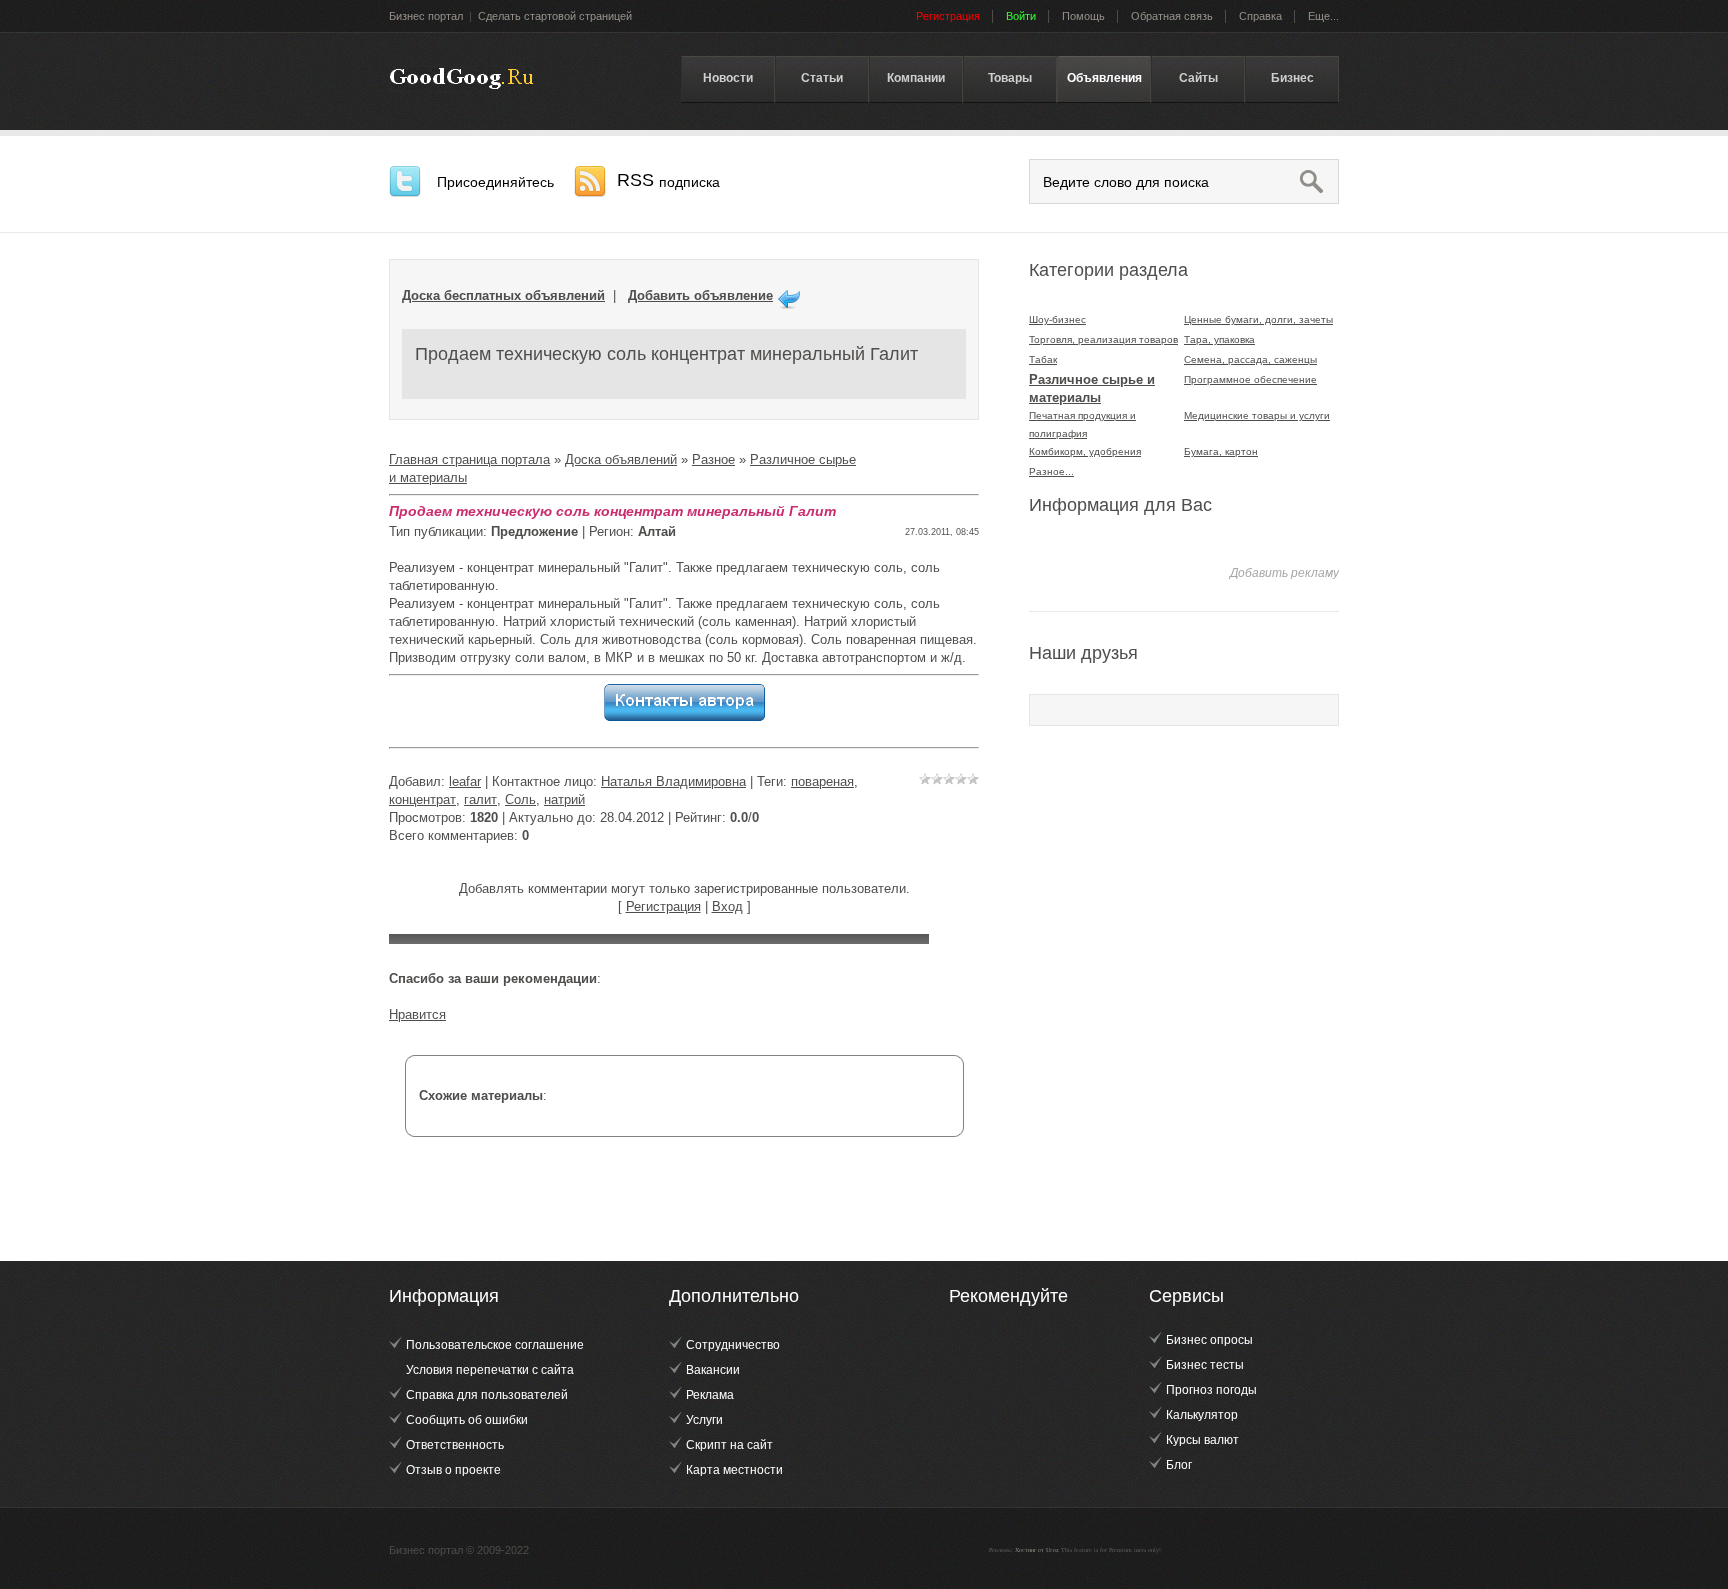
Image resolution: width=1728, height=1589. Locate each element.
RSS (668, 180)
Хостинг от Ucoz (1037, 1550)
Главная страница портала (469, 459)
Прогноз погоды (1211, 1390)
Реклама (710, 1395)
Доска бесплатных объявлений (503, 295)
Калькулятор (1202, 1415)
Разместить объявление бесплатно (461, 79)
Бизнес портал (426, 16)
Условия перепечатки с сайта (490, 1370)
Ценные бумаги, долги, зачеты (1258, 319)
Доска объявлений (621, 459)
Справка (1260, 16)
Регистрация (663, 906)
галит (480, 799)
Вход (727, 906)
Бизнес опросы (1209, 1340)
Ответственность (455, 1445)
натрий (564, 799)
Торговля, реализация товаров (1103, 339)
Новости (728, 78)
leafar (465, 781)
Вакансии (713, 1370)
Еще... (1323, 16)
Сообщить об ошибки (467, 1420)
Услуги (704, 1420)
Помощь (1083, 16)
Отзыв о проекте (453, 1470)
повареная (822, 781)
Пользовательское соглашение (495, 1345)
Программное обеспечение (1250, 379)
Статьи (822, 78)
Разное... (1051, 471)
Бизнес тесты (1205, 1365)
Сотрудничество (733, 1345)
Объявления (1104, 78)
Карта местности (734, 1470)
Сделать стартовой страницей (555, 16)
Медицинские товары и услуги (1257, 415)
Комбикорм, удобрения (1085, 451)
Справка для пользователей (487, 1395)
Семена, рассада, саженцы (1250, 359)
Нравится (417, 1014)
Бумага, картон (1221, 451)
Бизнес (1292, 78)
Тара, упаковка (1219, 339)
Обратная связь (1172, 16)
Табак (1043, 359)
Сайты (1198, 78)
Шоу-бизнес (1057, 319)
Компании (916, 78)
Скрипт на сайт (729, 1445)
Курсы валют (1202, 1440)
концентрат (422, 799)
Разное (713, 459)
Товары (1010, 78)
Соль (520, 799)
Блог (1179, 1465)
